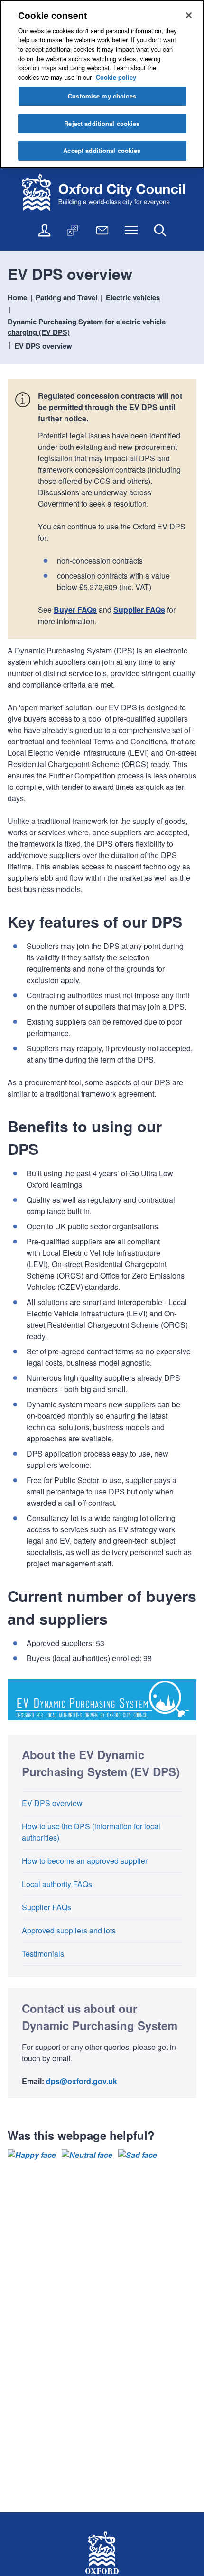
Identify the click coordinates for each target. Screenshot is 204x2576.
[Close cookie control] (189, 15)
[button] (32, 2155)
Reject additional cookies (102, 123)
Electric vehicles (133, 297)
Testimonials (43, 1954)
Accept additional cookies (102, 150)
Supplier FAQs (139, 610)
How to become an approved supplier (85, 1861)
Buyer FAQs (75, 610)
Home (17, 297)
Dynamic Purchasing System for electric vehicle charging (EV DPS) (87, 327)
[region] (102, 84)
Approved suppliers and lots (69, 1930)
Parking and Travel (66, 297)
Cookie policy (116, 77)
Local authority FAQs (57, 1884)
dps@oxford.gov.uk (82, 2081)
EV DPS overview (52, 1803)
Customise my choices (102, 96)
